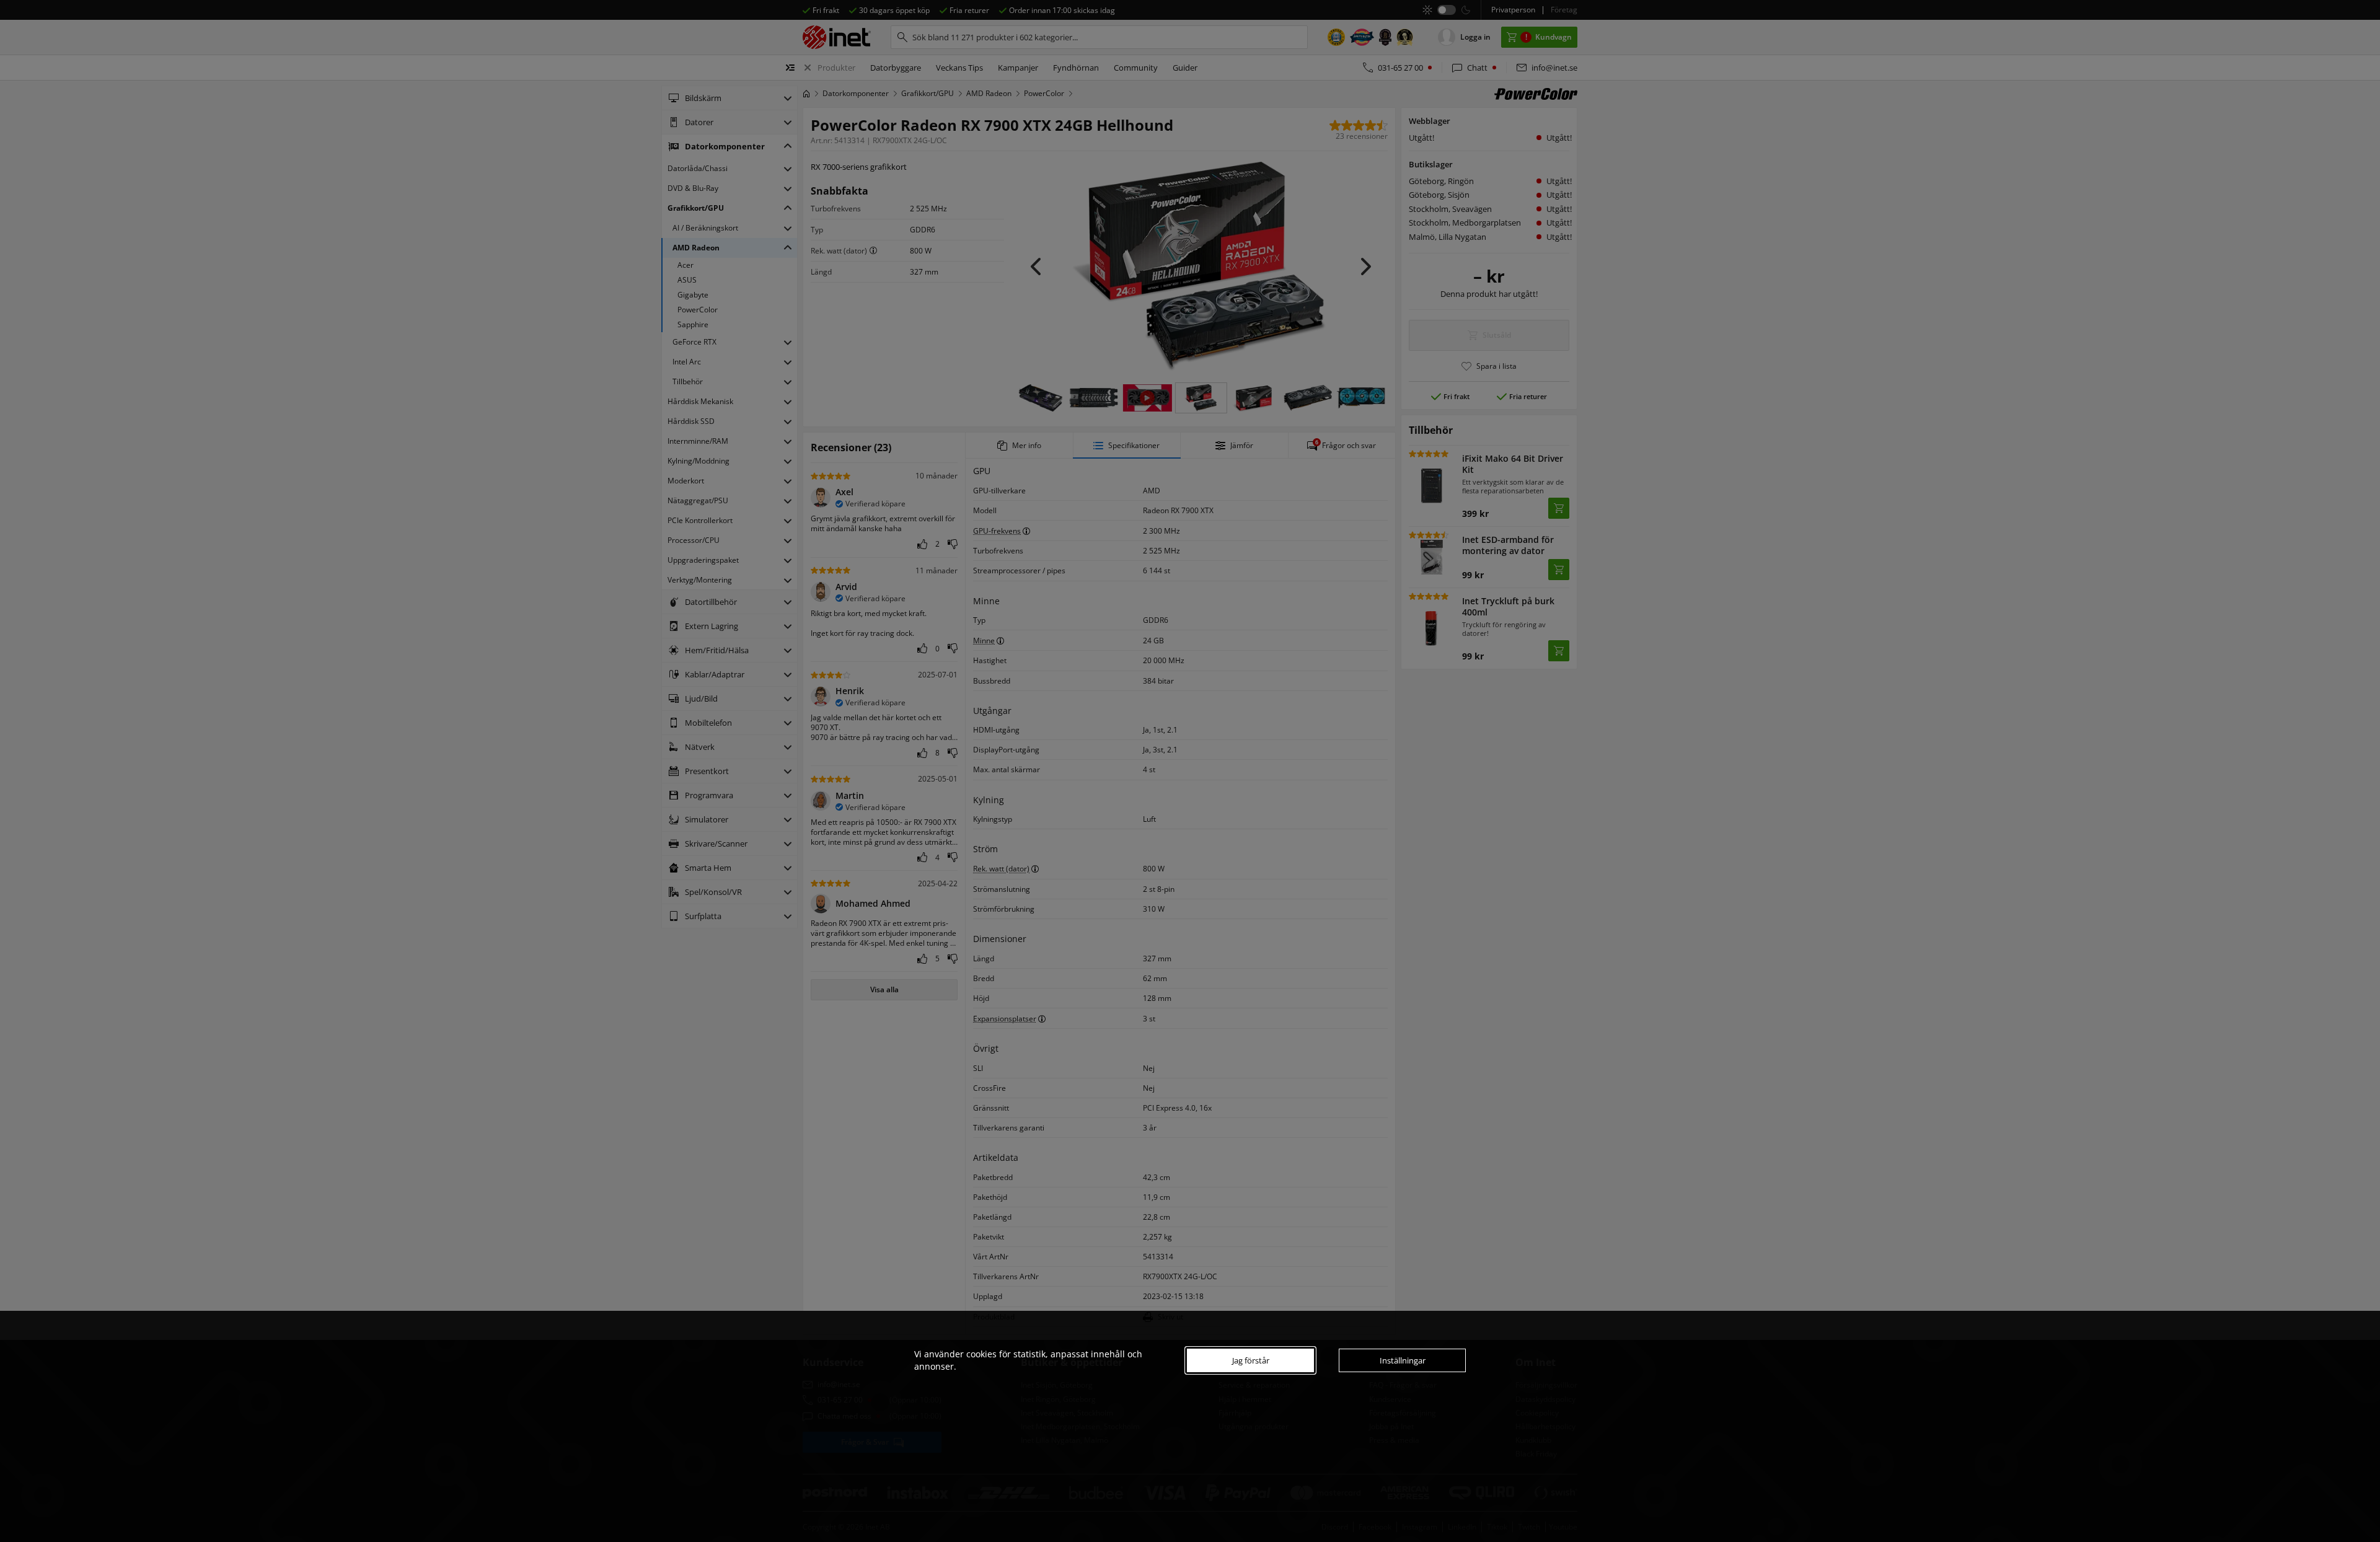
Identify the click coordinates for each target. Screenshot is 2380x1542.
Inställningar (1403, 1360)
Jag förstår (1251, 1360)
